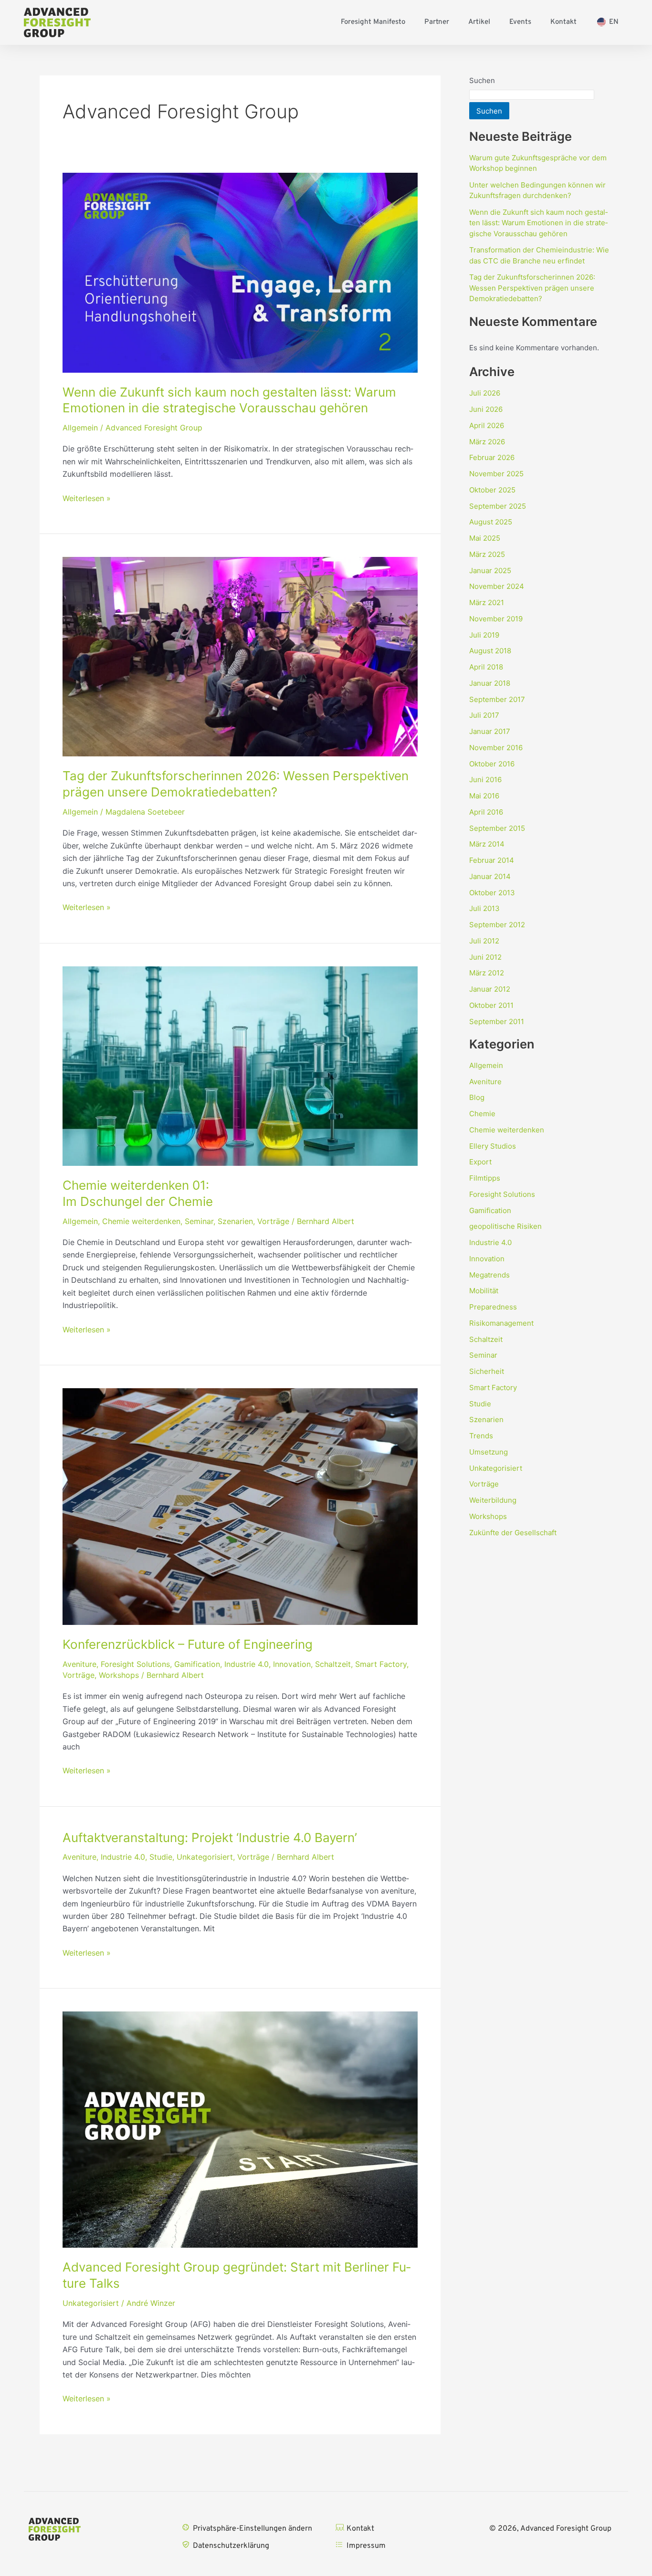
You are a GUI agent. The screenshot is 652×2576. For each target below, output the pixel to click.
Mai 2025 (485, 538)
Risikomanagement (501, 1323)
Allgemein (80, 428)
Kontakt (563, 22)
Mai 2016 (484, 796)
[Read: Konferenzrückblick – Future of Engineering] (240, 1506)
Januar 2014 (490, 876)
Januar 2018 (490, 683)
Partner (437, 22)
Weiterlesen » (87, 498)
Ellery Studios (493, 1146)
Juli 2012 (484, 941)
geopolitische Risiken (505, 1226)
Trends (481, 1436)
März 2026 (487, 442)
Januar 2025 (490, 571)
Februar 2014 (492, 860)
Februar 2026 (492, 457)
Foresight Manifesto (373, 22)
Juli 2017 (484, 715)
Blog (477, 1097)
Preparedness (493, 1307)
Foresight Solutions (135, 1664)
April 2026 (487, 425)
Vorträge (273, 1221)
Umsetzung (489, 1452)
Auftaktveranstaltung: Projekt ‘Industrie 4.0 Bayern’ (210, 1838)
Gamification (197, 1664)
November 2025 (496, 474)
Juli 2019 (484, 635)
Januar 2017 (490, 731)
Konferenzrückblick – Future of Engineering (188, 1644)
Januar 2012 (490, 989)
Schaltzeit (333, 1664)
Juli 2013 (484, 908)
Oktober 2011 (491, 1005)
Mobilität (484, 1291)
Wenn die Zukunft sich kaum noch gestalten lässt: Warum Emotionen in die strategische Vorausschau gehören (538, 223)
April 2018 (486, 667)
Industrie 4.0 (247, 1664)
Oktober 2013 (492, 893)
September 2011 (497, 1021)
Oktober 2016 (492, 764)
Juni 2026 (486, 409)
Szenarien (235, 1221)
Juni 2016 (485, 780)
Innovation (292, 1664)
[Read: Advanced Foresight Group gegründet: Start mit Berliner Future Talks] (240, 2129)
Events (520, 22)
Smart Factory (381, 1664)
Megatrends (489, 1275)
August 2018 (490, 651)
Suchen (482, 80)
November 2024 (497, 586)
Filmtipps (485, 1178)
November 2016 (496, 748)
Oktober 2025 (492, 490)
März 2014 (487, 844)
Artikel (479, 22)
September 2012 (497, 925)
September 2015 (497, 828)
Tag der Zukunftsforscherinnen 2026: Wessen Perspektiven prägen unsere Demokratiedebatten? (532, 288)
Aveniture (79, 1664)
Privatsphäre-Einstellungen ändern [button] (252, 2529)
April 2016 (486, 812)
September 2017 (497, 699)
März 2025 (487, 554)
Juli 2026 (485, 393)
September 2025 (498, 506)
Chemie (482, 1114)
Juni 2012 (485, 957)
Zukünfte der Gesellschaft (513, 1533)
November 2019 (496, 619)
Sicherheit (487, 1371)
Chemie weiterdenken (141, 1221)
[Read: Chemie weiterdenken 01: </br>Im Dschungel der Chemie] (240, 1065)
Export (480, 1162)
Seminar (199, 1221)
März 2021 (487, 602)
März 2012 (487, 973)
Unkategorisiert (205, 1857)
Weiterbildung (493, 1500)
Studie (161, 1857)
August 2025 (491, 522)
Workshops (119, 1675)
